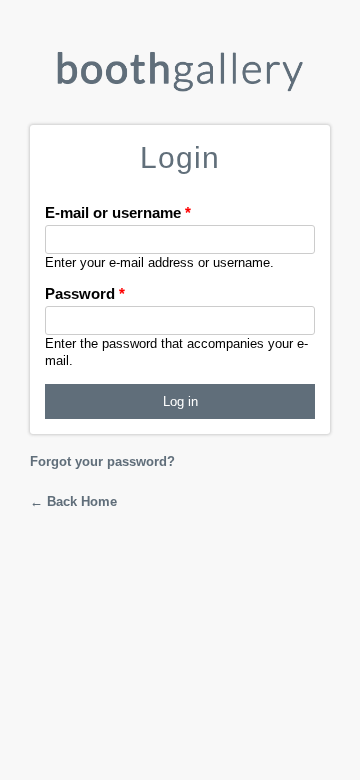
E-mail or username (118, 212)
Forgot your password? (102, 461)
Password (85, 293)
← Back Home (73, 501)
